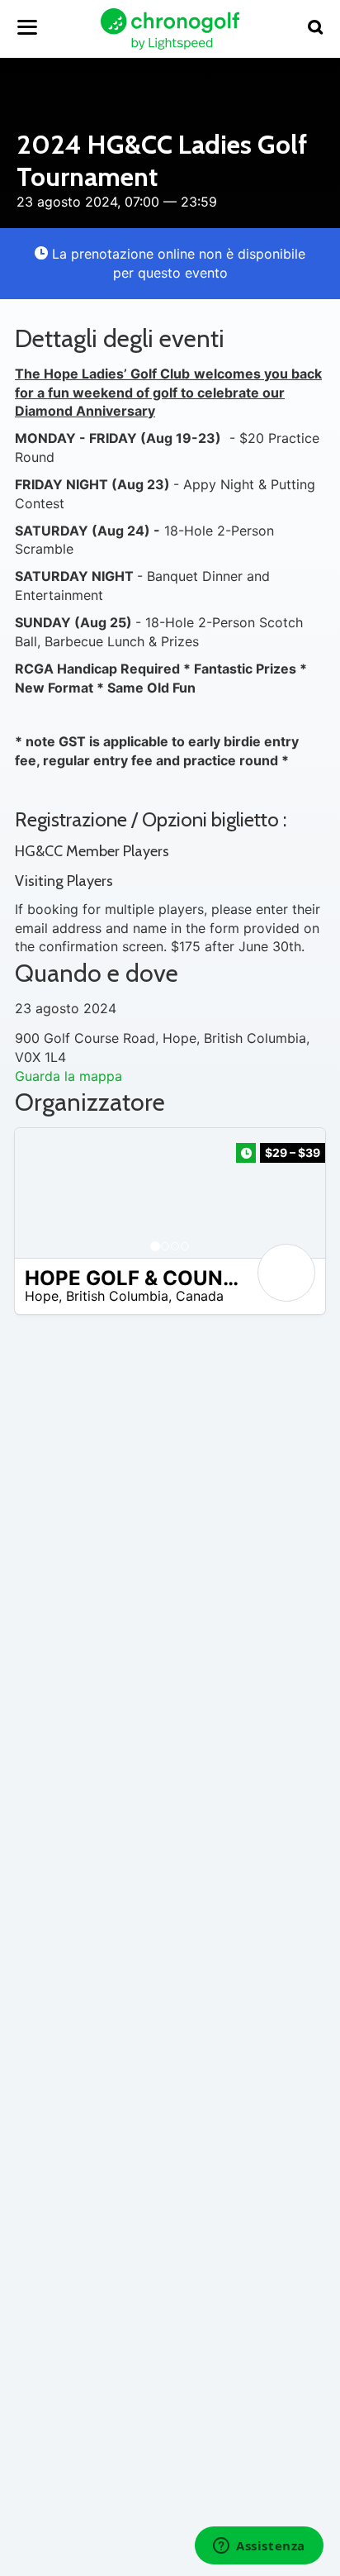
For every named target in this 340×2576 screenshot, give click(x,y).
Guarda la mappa (68, 1076)
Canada (200, 1296)
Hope (42, 1296)
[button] (44, 1193)
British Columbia (117, 1296)
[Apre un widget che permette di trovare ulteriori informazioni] (259, 2547)
